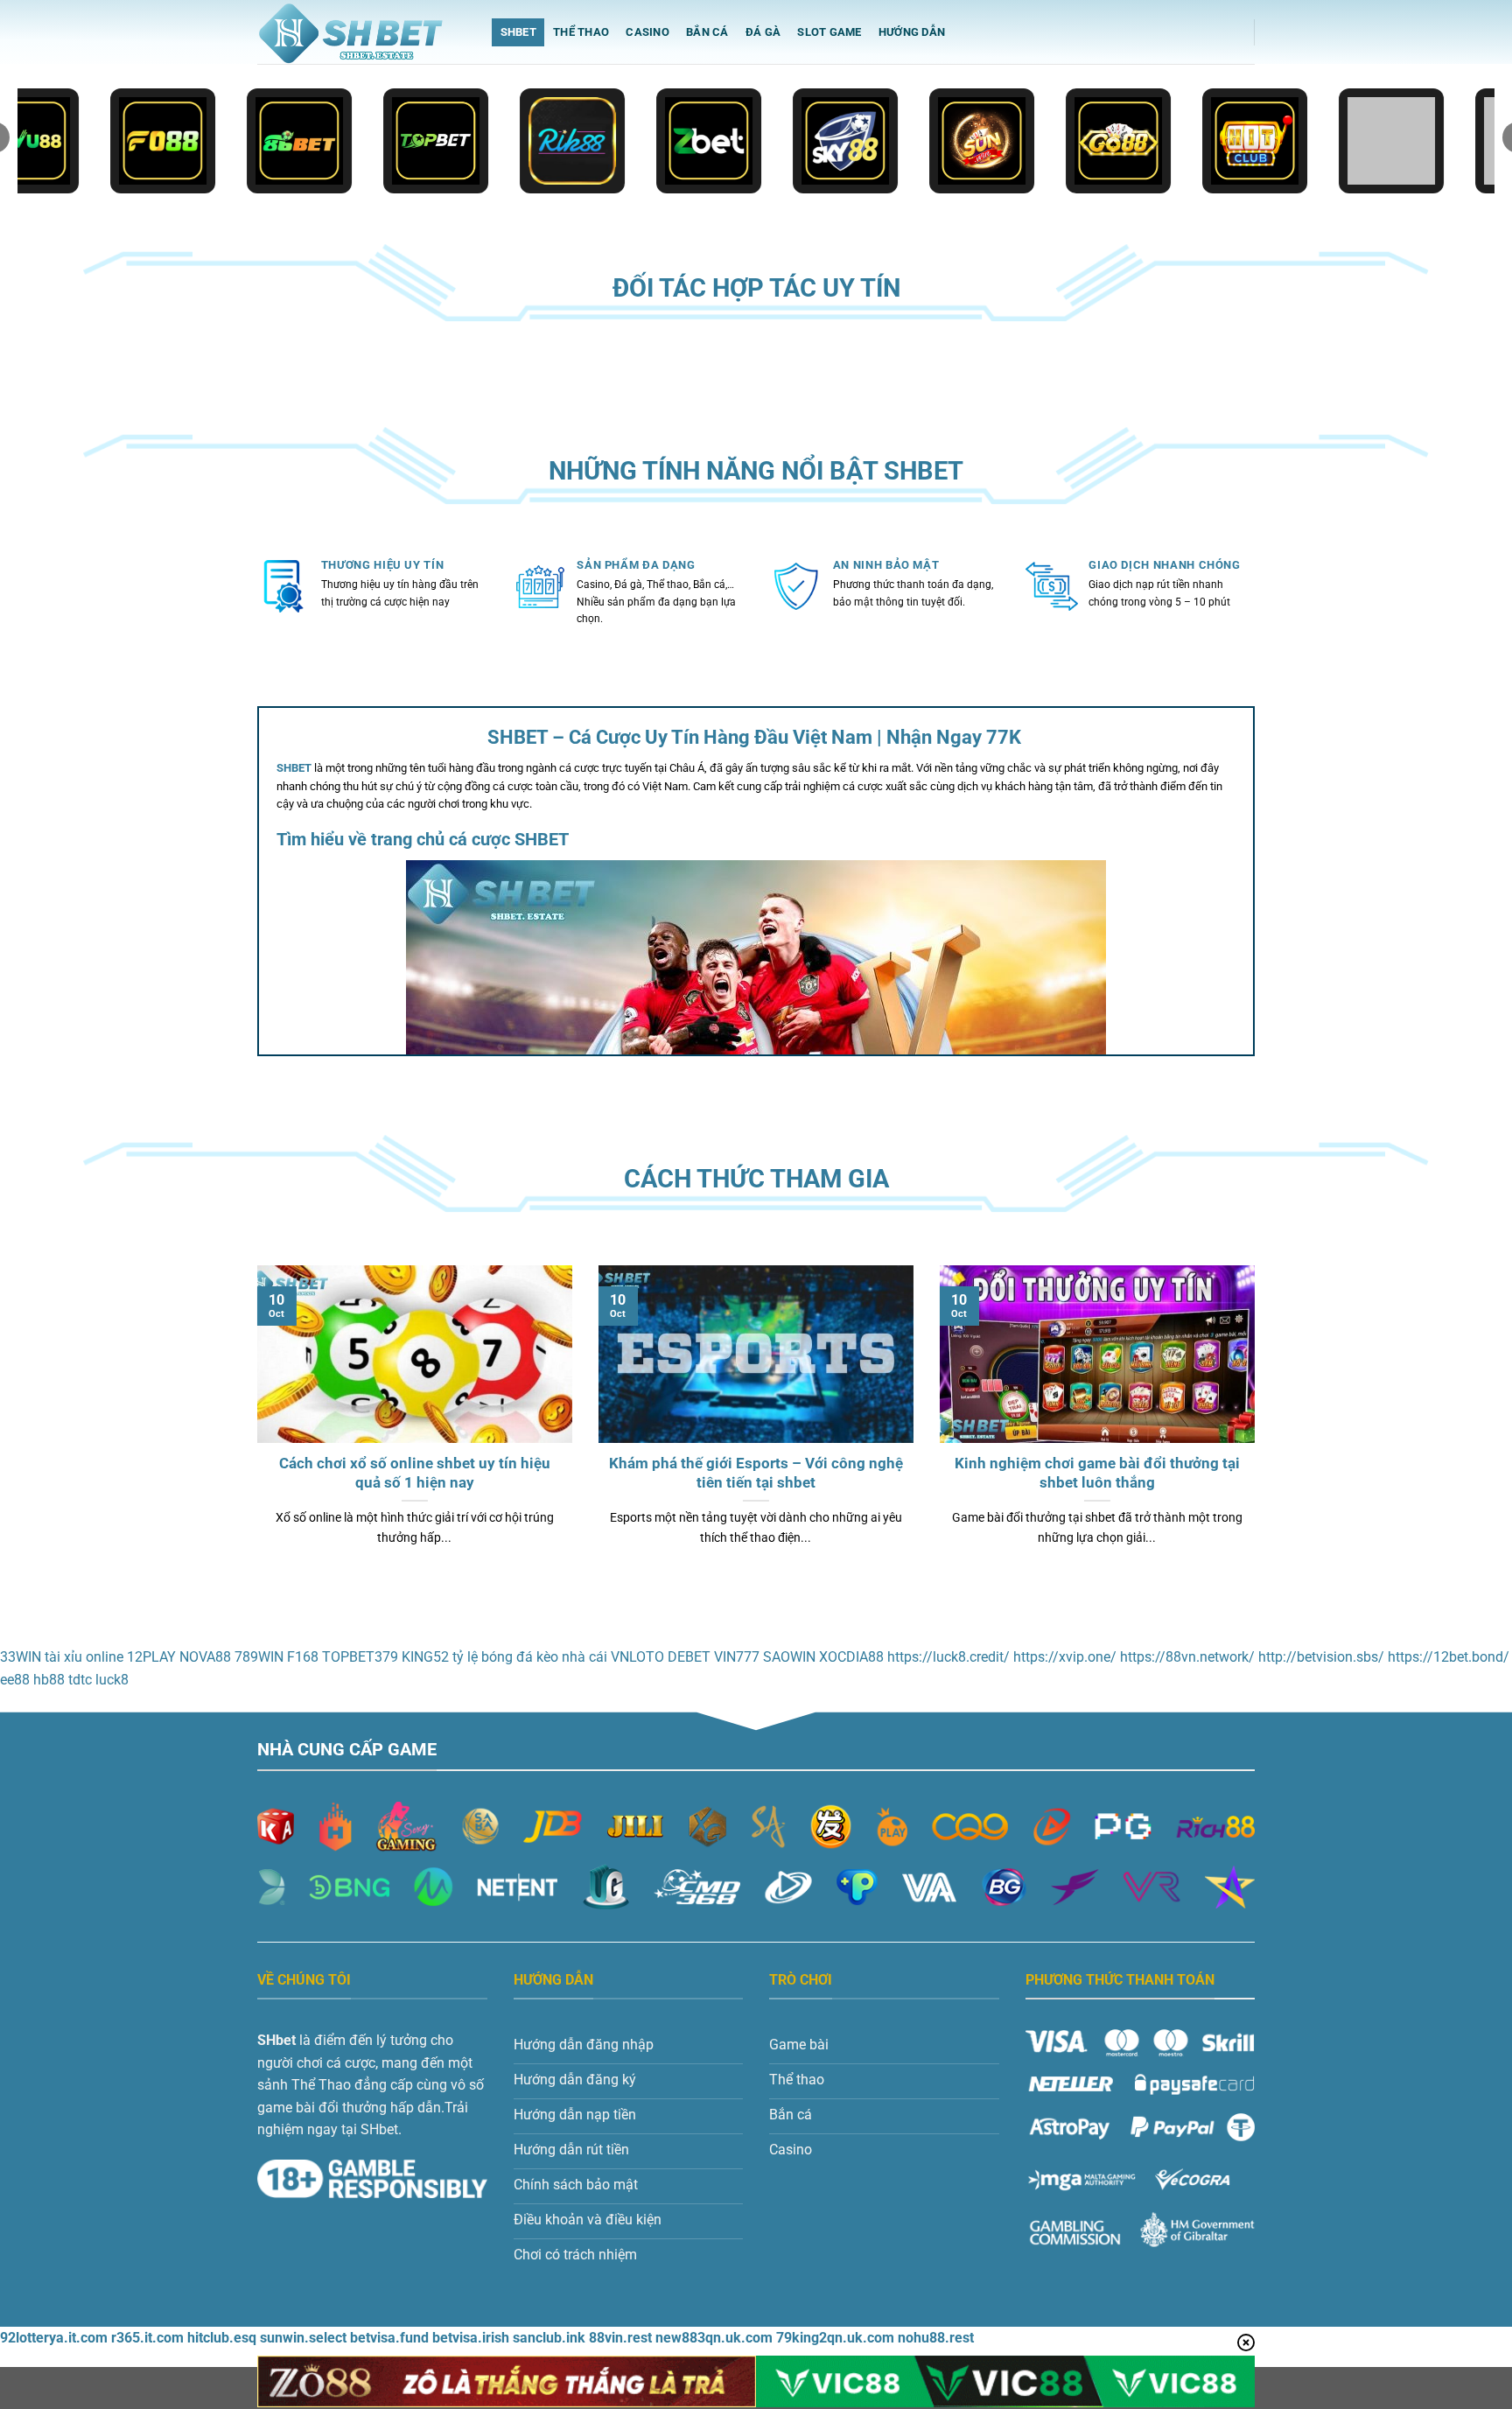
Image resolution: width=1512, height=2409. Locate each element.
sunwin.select (303, 2338)
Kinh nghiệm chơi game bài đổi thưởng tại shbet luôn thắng (1097, 1473)
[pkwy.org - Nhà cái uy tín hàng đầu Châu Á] (361, 32)
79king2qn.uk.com (835, 2338)
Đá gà (763, 32)
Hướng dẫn (912, 32)
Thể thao (581, 32)
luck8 (112, 1680)
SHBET (518, 32)
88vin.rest (620, 2338)
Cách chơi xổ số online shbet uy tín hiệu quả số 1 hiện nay (415, 1473)
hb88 (49, 1680)
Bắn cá (707, 32)
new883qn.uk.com (714, 2338)
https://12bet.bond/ (1449, 1657)
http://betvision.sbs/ (1321, 1657)
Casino (647, 32)
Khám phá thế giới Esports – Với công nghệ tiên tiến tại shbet (756, 1473)
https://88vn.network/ (1187, 1657)
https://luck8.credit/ (948, 1657)
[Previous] (254, 1428)
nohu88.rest (936, 2338)
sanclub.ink (549, 2338)
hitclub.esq (222, 2338)
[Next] (1258, 1428)
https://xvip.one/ (1065, 1657)
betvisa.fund (389, 2338)
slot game (829, 32)
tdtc (80, 1680)
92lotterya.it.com (54, 2338)
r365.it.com (147, 2338)
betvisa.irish (471, 2338)
